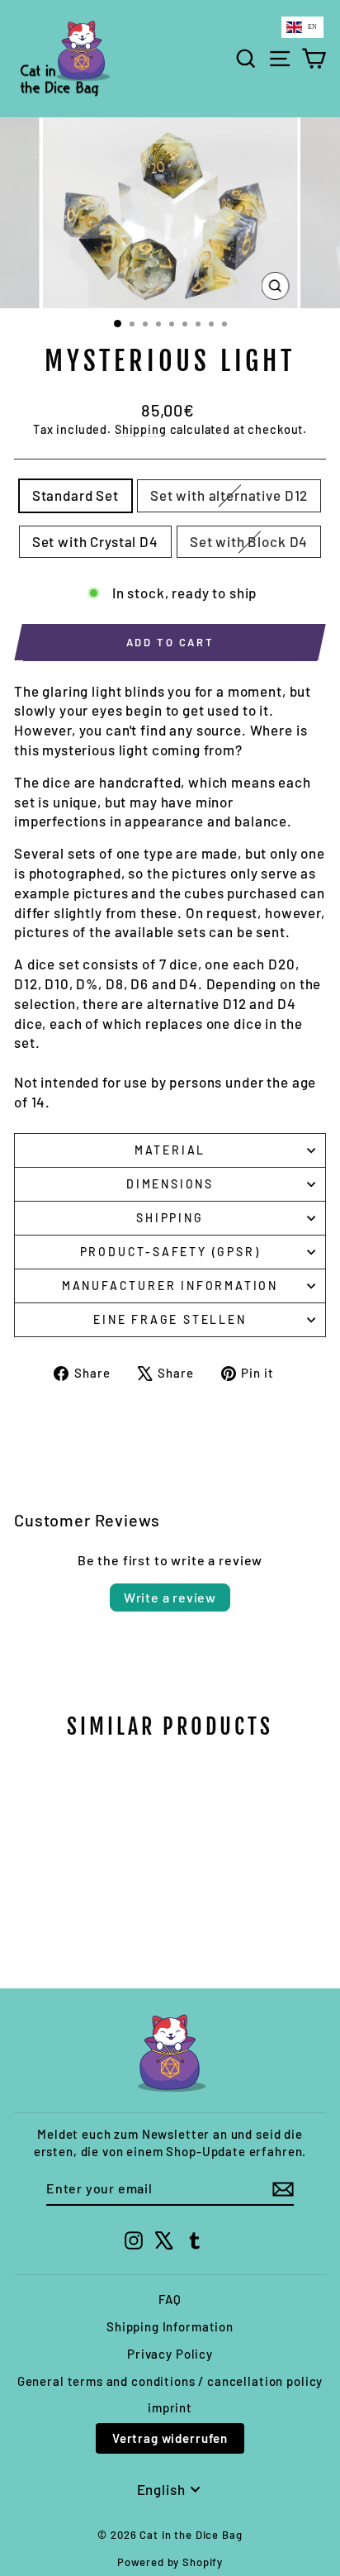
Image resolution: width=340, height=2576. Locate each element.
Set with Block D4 (249, 541)
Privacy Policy (170, 2354)
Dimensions (170, 1184)
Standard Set (76, 495)
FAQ (170, 2299)
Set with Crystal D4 (95, 541)
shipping (170, 1218)
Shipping (141, 429)
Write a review (170, 1597)
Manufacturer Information (170, 1286)
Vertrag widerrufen (170, 2438)
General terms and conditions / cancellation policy (170, 2381)
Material (170, 1150)
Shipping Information (170, 2326)
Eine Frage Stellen (170, 1319)
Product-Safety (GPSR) (170, 1252)
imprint (170, 2407)
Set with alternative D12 (229, 495)
